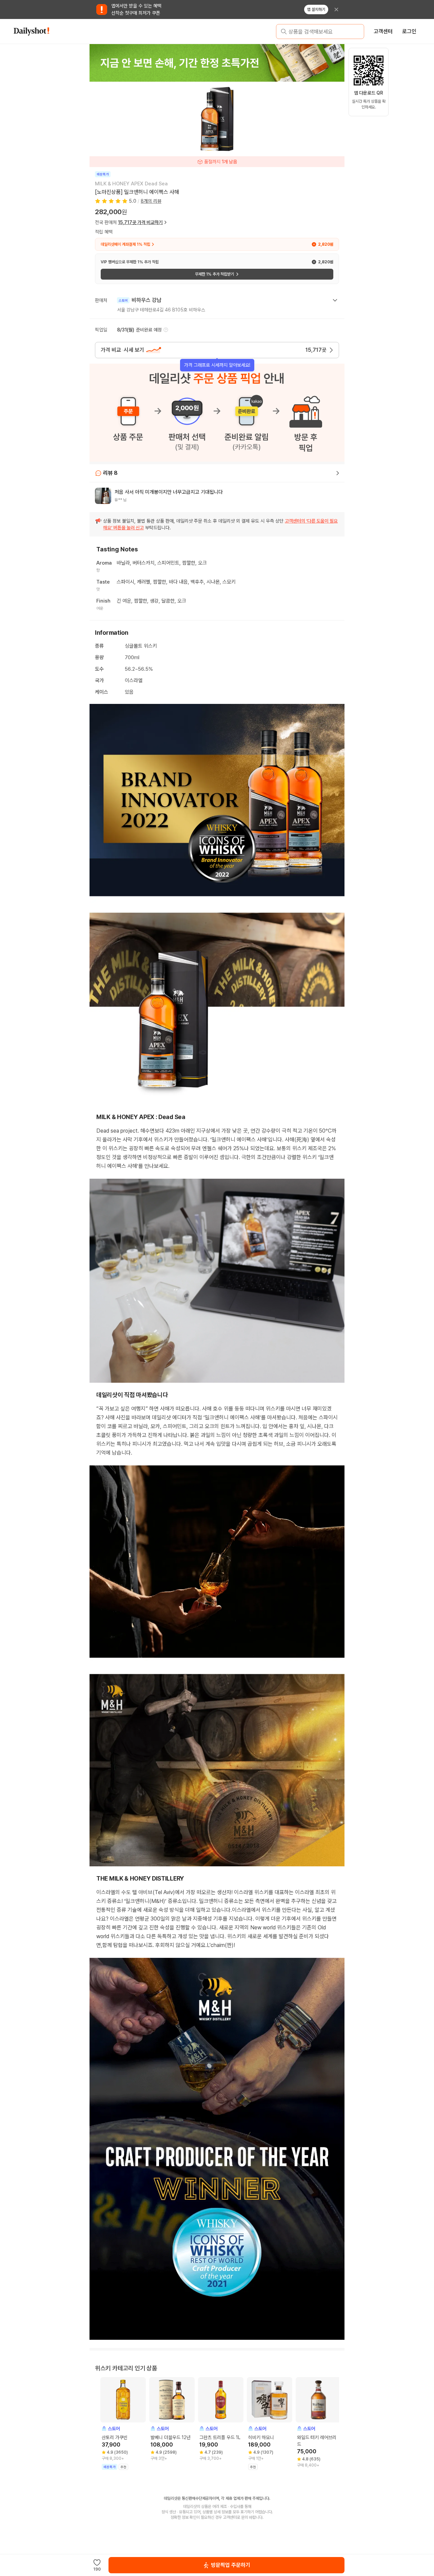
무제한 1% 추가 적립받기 (214, 274)
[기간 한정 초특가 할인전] (217, 63)
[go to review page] (338, 473)
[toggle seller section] (335, 300)
